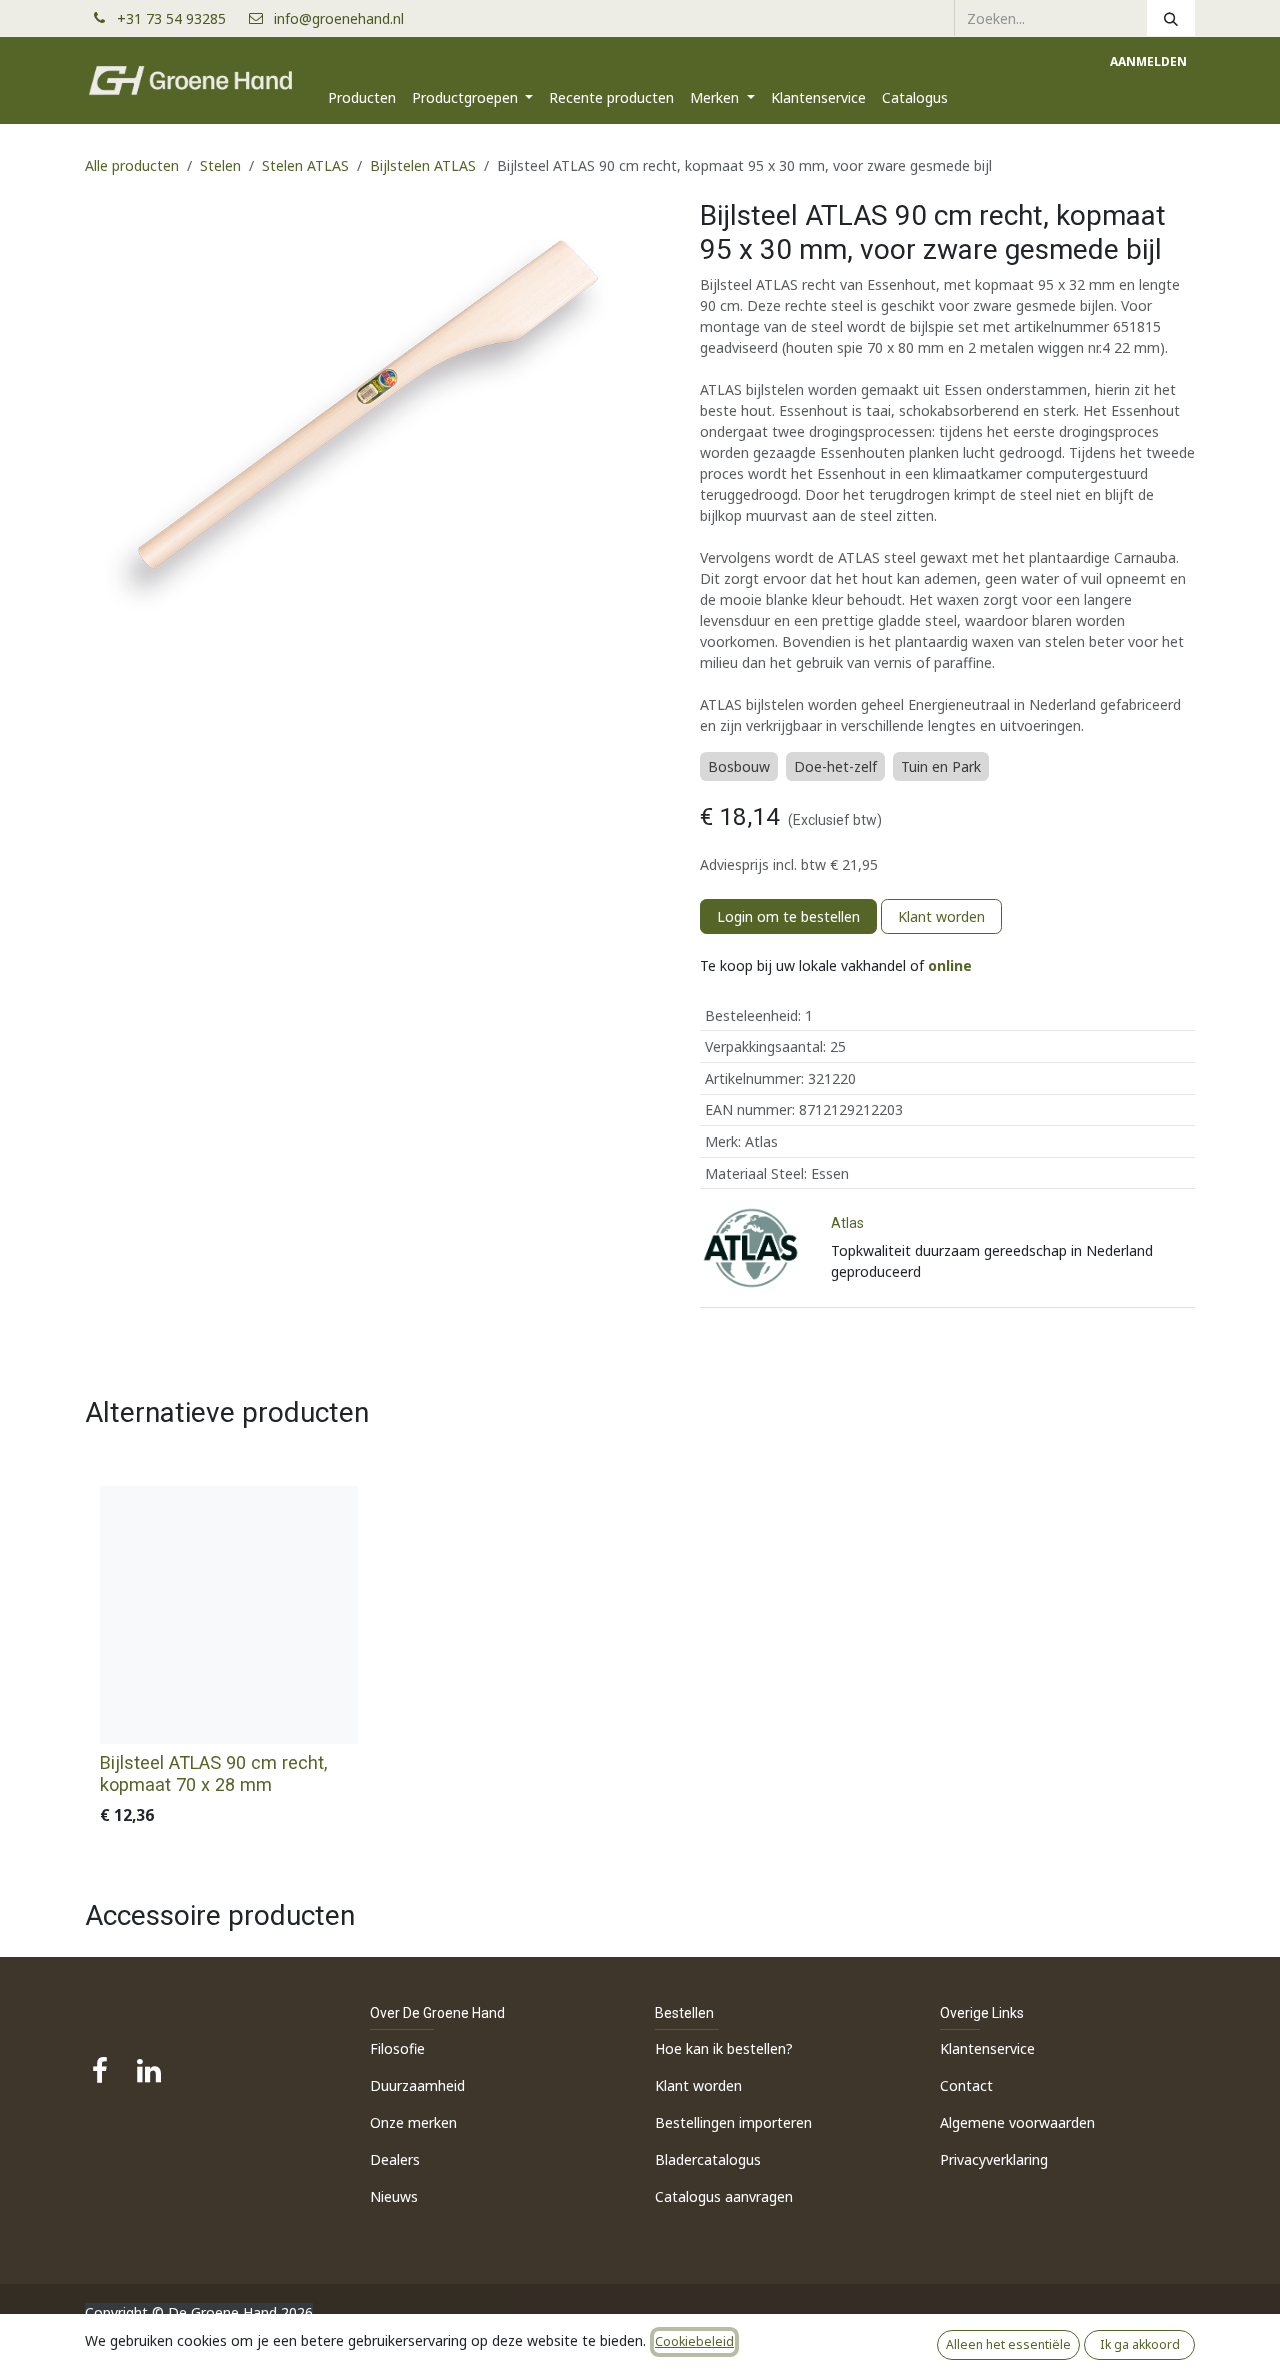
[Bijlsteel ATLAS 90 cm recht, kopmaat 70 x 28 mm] (229, 1615)
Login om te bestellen (788, 916)
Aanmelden (1148, 61)
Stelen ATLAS (305, 165)
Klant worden (941, 916)
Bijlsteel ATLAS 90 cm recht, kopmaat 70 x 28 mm (213, 1773)
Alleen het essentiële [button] (1008, 2344)
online (950, 965)
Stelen (220, 165)
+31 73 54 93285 (179, 18)
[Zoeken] (1171, 18)
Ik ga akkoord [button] (1140, 2344)
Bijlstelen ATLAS (423, 165)
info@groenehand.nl (339, 18)
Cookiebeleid (694, 2341)
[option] (640, 1660)
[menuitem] (362, 97)
